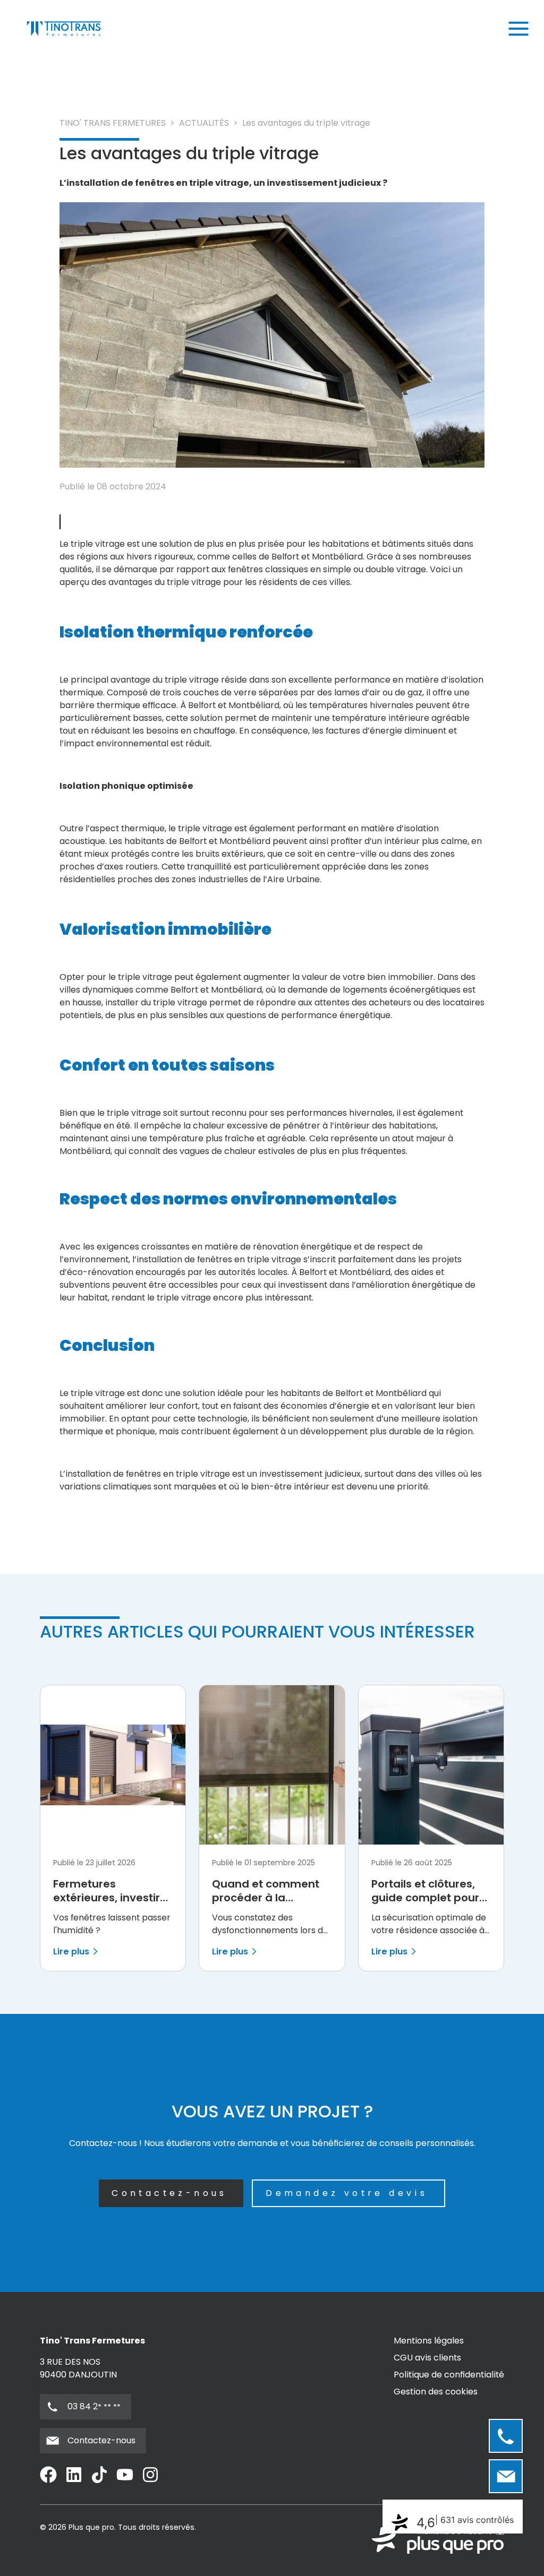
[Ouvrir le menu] (518, 29)
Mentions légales (429, 2341)
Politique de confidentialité (449, 2375)
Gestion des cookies (436, 2392)
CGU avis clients (427, 2358)
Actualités (204, 123)
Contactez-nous (169, 2193)
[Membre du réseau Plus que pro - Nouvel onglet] (438, 2540)
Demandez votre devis (347, 2193)
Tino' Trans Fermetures (113, 123)
